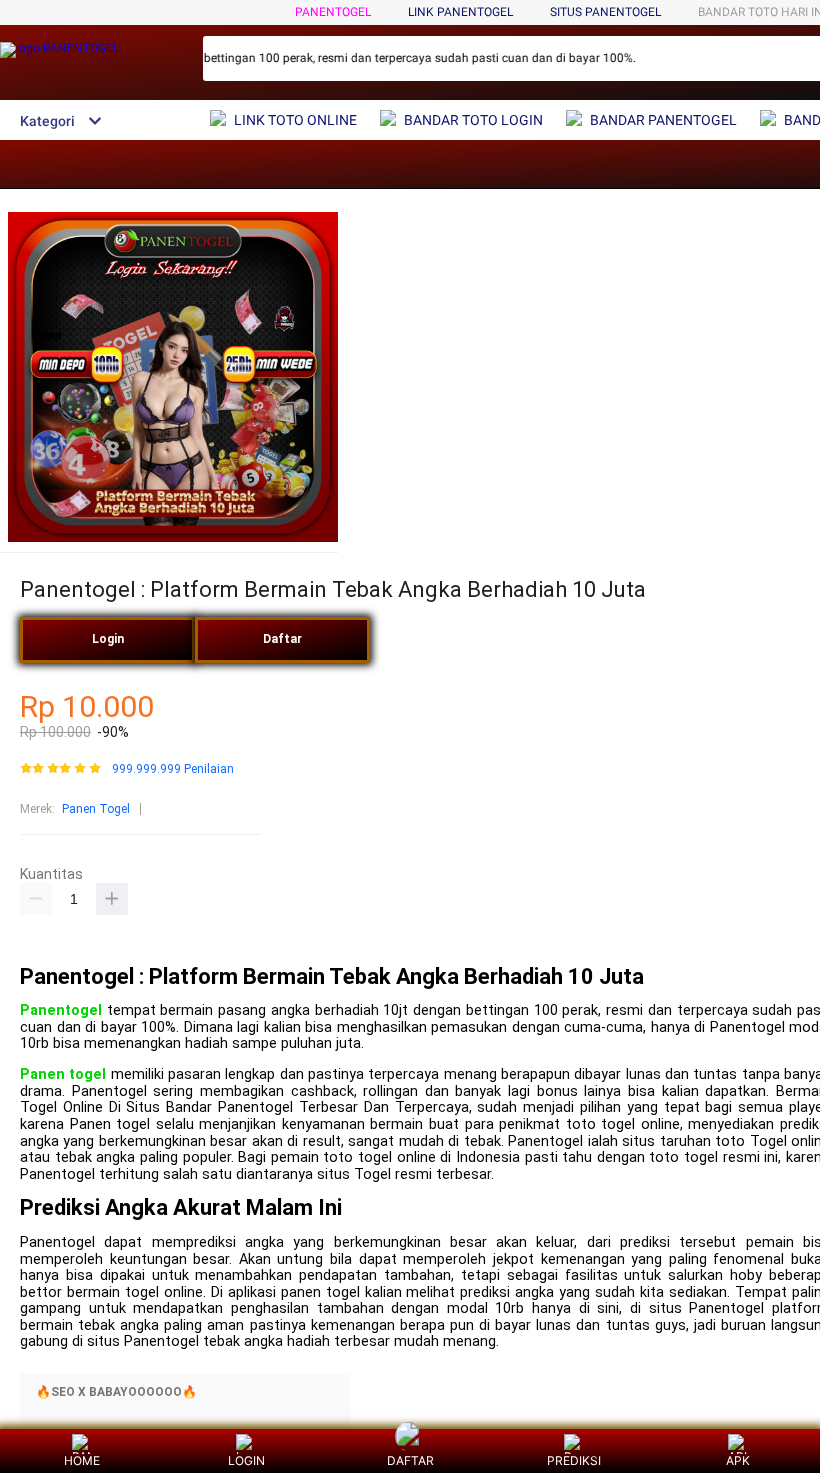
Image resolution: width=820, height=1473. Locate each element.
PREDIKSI (574, 1460)
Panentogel (61, 1010)
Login (108, 639)
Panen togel (63, 1074)
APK (738, 1460)
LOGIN (246, 1460)
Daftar (282, 639)
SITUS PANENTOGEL (605, 12)
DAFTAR (410, 1460)
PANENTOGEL (333, 12)
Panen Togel (96, 809)
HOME (82, 1460)
